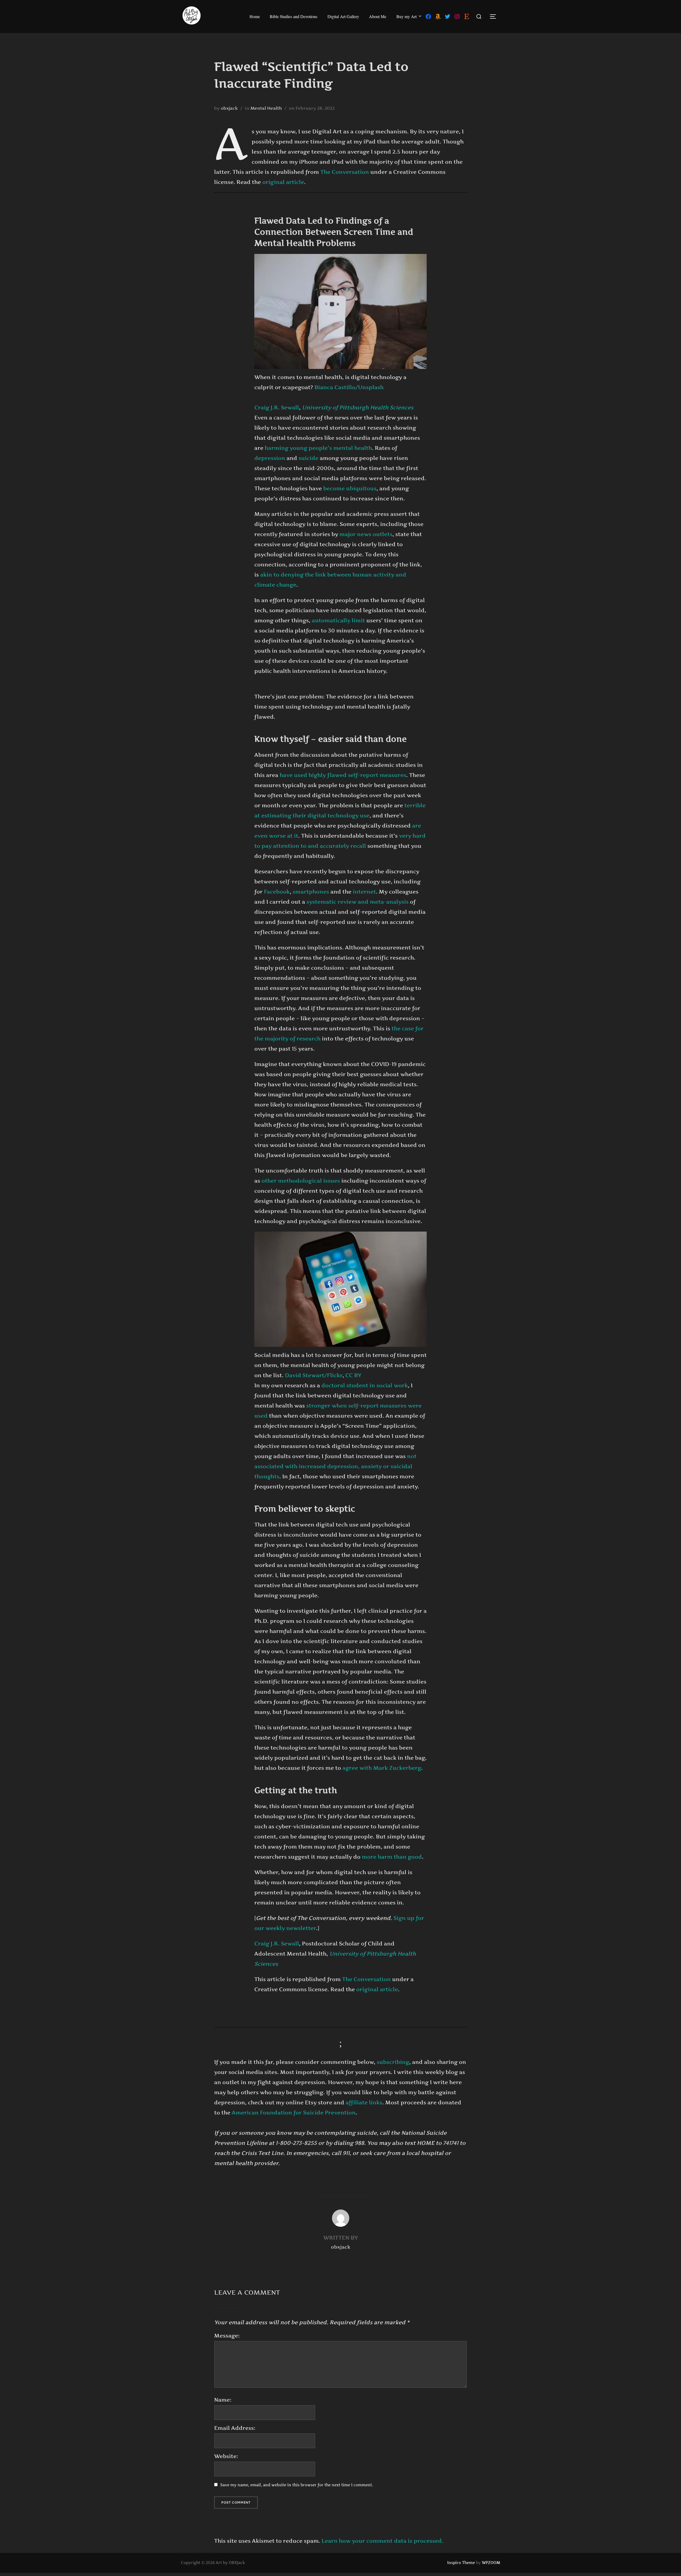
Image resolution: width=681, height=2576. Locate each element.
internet (364, 892)
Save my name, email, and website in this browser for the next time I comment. (297, 2485)
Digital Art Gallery (343, 16)
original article (283, 182)
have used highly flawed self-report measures (343, 775)
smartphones (311, 892)
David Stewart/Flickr (314, 1375)
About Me (378, 16)
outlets (383, 534)
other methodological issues (301, 1181)
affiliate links (364, 2102)
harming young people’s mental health (318, 448)
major (348, 534)
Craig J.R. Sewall (277, 408)
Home (255, 16)
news (364, 534)
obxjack (229, 108)
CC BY (353, 1375)
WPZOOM (491, 2563)
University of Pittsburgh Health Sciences (358, 408)
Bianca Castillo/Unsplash (349, 387)
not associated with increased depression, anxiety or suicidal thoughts (335, 1466)
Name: (223, 2400)
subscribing (393, 2062)
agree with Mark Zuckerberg (382, 1768)
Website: (226, 2456)
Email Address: (235, 2428)
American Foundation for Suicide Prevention (294, 2113)
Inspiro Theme (461, 2563)
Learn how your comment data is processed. (383, 2541)
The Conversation (345, 172)
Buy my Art (406, 16)
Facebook (277, 892)
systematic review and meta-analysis (358, 902)
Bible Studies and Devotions (294, 16)
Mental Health (266, 108)
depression (270, 458)
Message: (227, 2336)
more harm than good (392, 1857)
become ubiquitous (350, 488)
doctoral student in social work (365, 1385)
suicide (308, 458)
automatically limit (338, 620)
